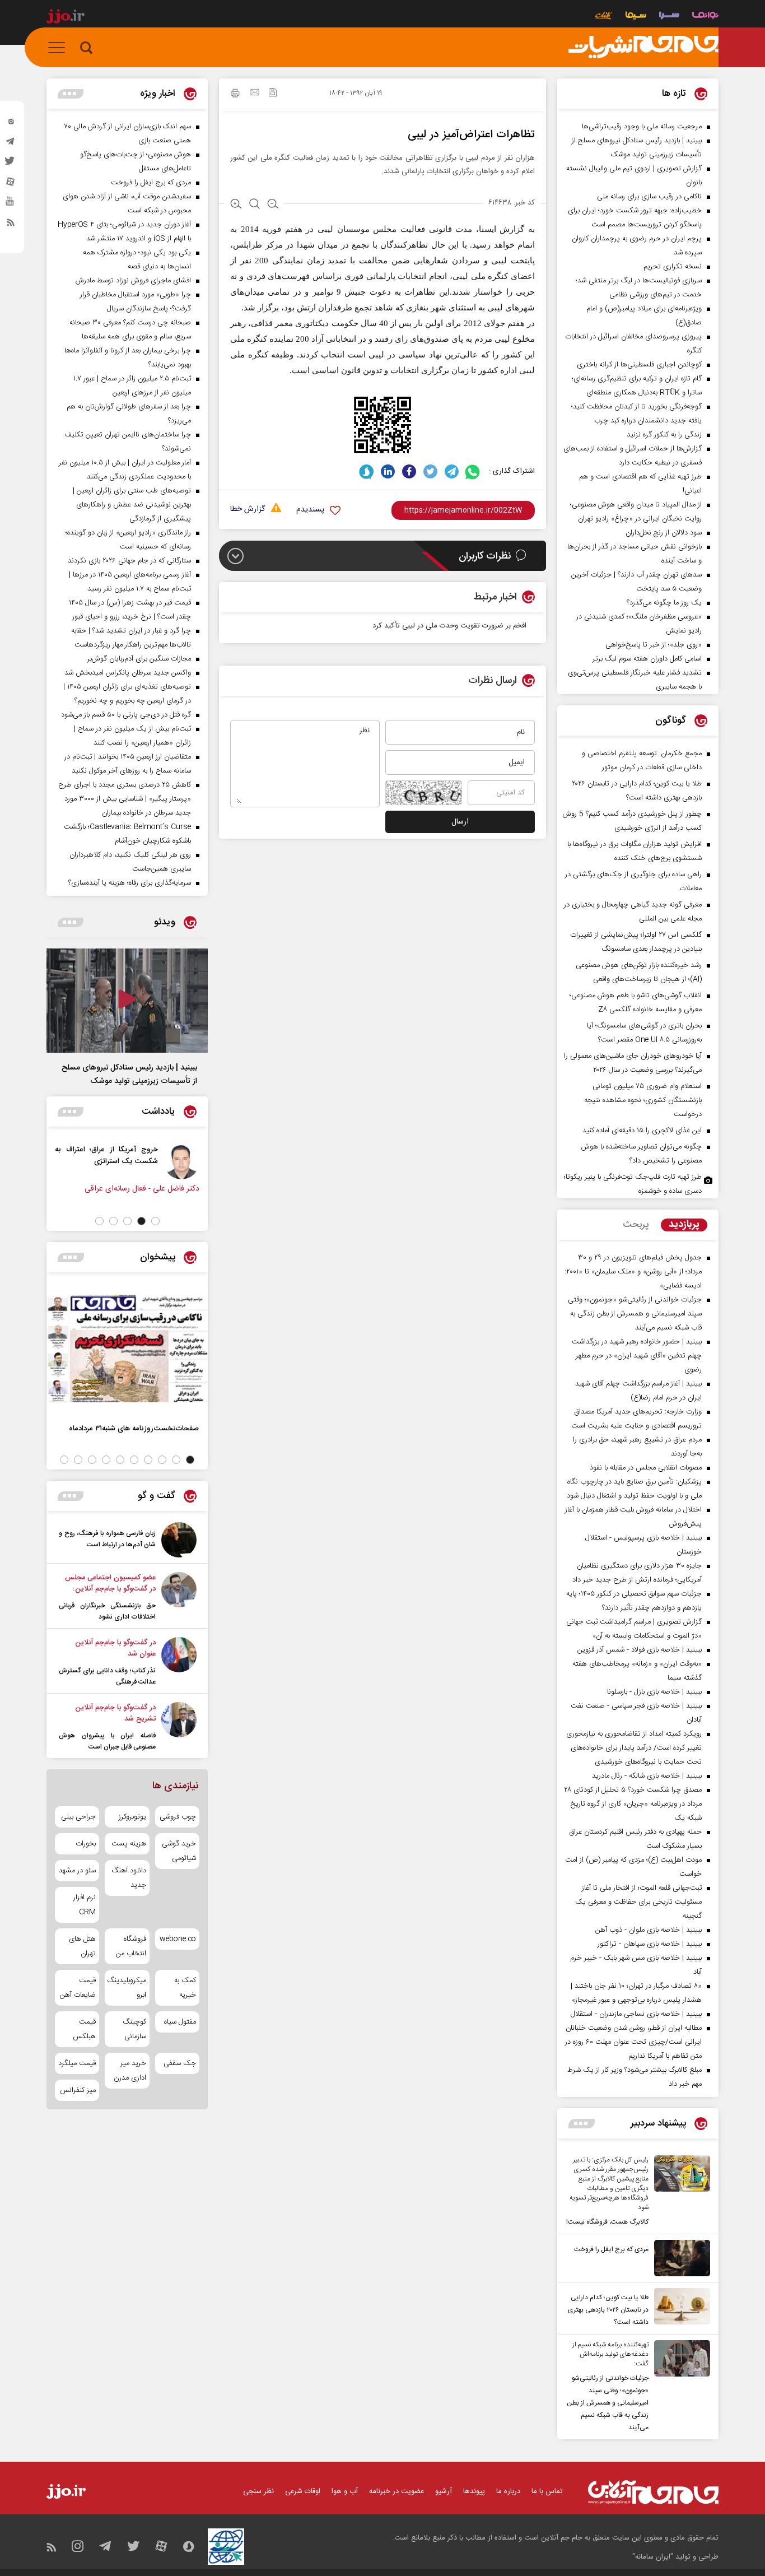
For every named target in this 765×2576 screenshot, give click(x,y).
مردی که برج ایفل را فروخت (611, 2249)
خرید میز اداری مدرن (130, 2071)
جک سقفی (180, 2063)
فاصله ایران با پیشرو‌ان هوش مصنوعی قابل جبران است (107, 1741)
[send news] (255, 94)
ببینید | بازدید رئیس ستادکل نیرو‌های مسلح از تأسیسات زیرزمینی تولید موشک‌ (129, 1075)
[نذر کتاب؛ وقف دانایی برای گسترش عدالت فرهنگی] (179, 1662)
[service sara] (669, 17)
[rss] (11, 225)
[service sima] (636, 17)
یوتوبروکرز (132, 1817)
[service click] (604, 17)
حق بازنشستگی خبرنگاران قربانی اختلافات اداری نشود (107, 1611)
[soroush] (367, 471)
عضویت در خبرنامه (397, 2491)
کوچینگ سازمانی (134, 2029)
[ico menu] (60, 48)
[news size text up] (236, 205)
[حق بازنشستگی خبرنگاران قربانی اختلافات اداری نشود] (179, 1597)
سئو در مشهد (77, 1871)
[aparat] (11, 184)
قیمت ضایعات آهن (78, 1988)
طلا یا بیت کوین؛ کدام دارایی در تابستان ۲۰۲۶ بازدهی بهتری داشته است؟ (608, 2310)
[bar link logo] (66, 18)
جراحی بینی (78, 1817)
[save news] (273, 94)
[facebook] (409, 471)
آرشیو (444, 2491)
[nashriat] (643, 48)
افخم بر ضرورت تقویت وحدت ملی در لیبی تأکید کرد (449, 626)
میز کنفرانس (78, 2090)
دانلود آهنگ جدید (129, 1878)
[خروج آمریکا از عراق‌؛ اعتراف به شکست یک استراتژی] (181, 1161)
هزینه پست (129, 1844)
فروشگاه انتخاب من (131, 1946)
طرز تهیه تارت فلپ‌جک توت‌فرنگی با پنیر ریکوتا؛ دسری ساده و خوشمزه (633, 1184)
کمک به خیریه (185, 1988)
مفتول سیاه (180, 2022)
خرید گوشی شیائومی (179, 1851)
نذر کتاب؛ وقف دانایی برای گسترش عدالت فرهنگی (107, 1676)
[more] (582, 2124)
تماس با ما (547, 2491)
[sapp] (11, 204)
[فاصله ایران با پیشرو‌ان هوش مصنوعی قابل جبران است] (179, 1727)
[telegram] (11, 144)
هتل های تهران (82, 1946)
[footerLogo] (653, 2492)
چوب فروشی (178, 1817)
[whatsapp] (473, 471)
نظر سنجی (258, 2491)
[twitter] (11, 164)
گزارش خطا (248, 510)
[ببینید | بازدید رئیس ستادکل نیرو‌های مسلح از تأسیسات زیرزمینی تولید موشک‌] (127, 1001)
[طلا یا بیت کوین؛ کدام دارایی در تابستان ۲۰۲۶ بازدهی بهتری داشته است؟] (679, 2308)
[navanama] (705, 17)
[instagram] (11, 124)
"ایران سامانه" (653, 2557)
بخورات (86, 1844)
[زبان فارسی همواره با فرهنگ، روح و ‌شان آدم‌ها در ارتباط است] (179, 1540)
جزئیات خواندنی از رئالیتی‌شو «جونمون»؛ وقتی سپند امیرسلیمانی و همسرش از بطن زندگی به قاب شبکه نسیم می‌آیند (608, 2403)
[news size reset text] (255, 205)
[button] (155, 1221)
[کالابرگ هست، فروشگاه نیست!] (679, 2192)
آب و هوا (345, 2491)
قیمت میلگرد (77, 2063)
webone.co (178, 1939)
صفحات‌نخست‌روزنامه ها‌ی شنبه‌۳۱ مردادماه (134, 1428)
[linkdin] (388, 471)
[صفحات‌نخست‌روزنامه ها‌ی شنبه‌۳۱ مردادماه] (127, 1349)
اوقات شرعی (303, 2491)
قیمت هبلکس (84, 2029)
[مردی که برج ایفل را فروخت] (679, 2258)
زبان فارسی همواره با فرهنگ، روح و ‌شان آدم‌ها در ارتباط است (107, 1539)
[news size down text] (273, 205)
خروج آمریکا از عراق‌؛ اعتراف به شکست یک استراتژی (106, 1155)
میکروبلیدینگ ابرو (127, 1988)
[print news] (235, 95)
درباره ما (508, 2491)
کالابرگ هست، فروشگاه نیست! (607, 2222)
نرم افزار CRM (85, 1905)
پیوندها (474, 2491)
